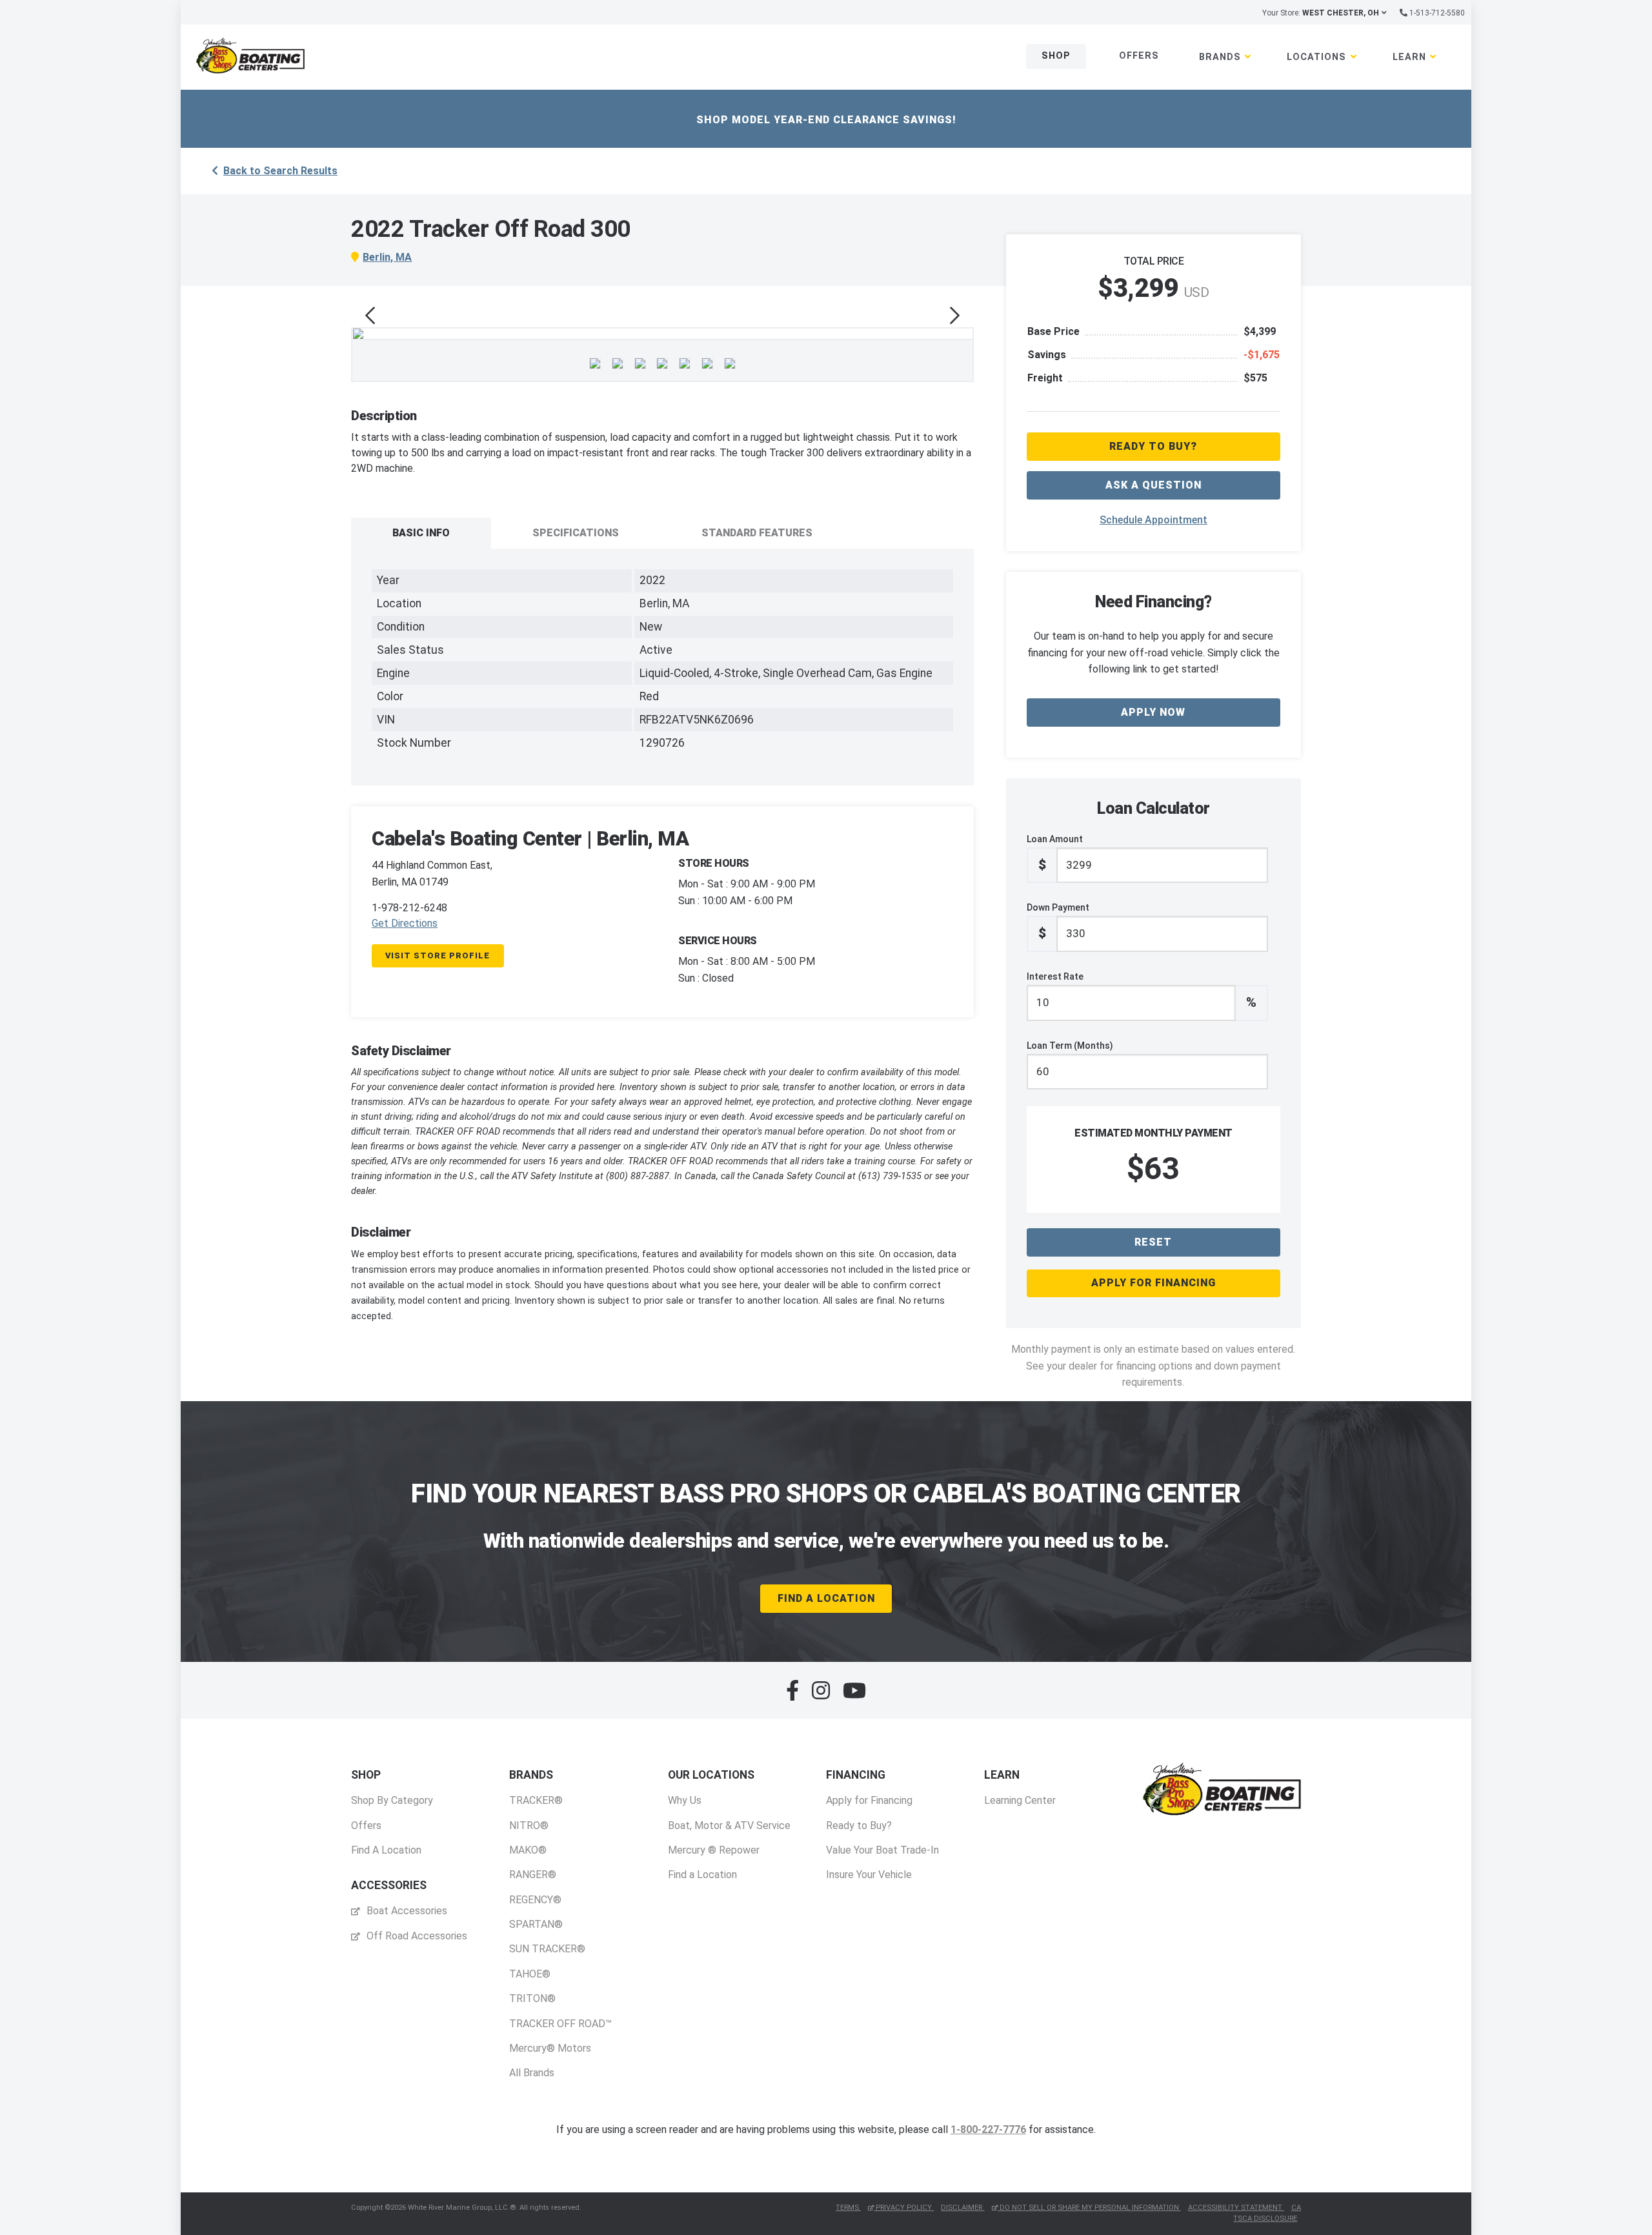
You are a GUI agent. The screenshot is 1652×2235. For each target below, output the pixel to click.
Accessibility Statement (1236, 2208)
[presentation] (370, 316)
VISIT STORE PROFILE (438, 956)
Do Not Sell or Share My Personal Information (1089, 2208)
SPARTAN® (536, 1924)
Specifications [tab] (576, 533)
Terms (848, 2208)
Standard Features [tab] (757, 533)
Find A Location (826, 1598)
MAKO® (528, 1850)
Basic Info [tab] (421, 533)
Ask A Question (1153, 485)
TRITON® (532, 1998)
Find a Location (702, 1875)
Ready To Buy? (1153, 446)
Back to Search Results (280, 171)
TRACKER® (536, 1800)
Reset (1153, 1242)
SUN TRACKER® (547, 1949)
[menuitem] (392, 1813)
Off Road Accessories (416, 1936)
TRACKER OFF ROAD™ (560, 2024)
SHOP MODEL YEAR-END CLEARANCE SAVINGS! (826, 120)
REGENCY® (535, 1900)
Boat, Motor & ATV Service (729, 1825)
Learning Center (1020, 1800)
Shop (1056, 56)
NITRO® (529, 1825)
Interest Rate (1142, 991)
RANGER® (533, 1875)
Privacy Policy (904, 2208)
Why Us (685, 1800)
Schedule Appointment (1153, 520)
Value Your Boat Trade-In (882, 1850)
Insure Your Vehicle (869, 1875)
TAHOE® (530, 1974)
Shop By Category (392, 1800)
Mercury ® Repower (714, 1850)
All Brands (532, 2073)
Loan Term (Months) (1070, 1046)
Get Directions (405, 923)
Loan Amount (1055, 853)
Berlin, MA (387, 257)
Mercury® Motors (550, 2048)
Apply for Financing (1153, 1283)
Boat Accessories (406, 1911)
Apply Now (1153, 712)
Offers (1139, 56)
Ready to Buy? (859, 1825)
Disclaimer (962, 2208)
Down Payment (1058, 922)
